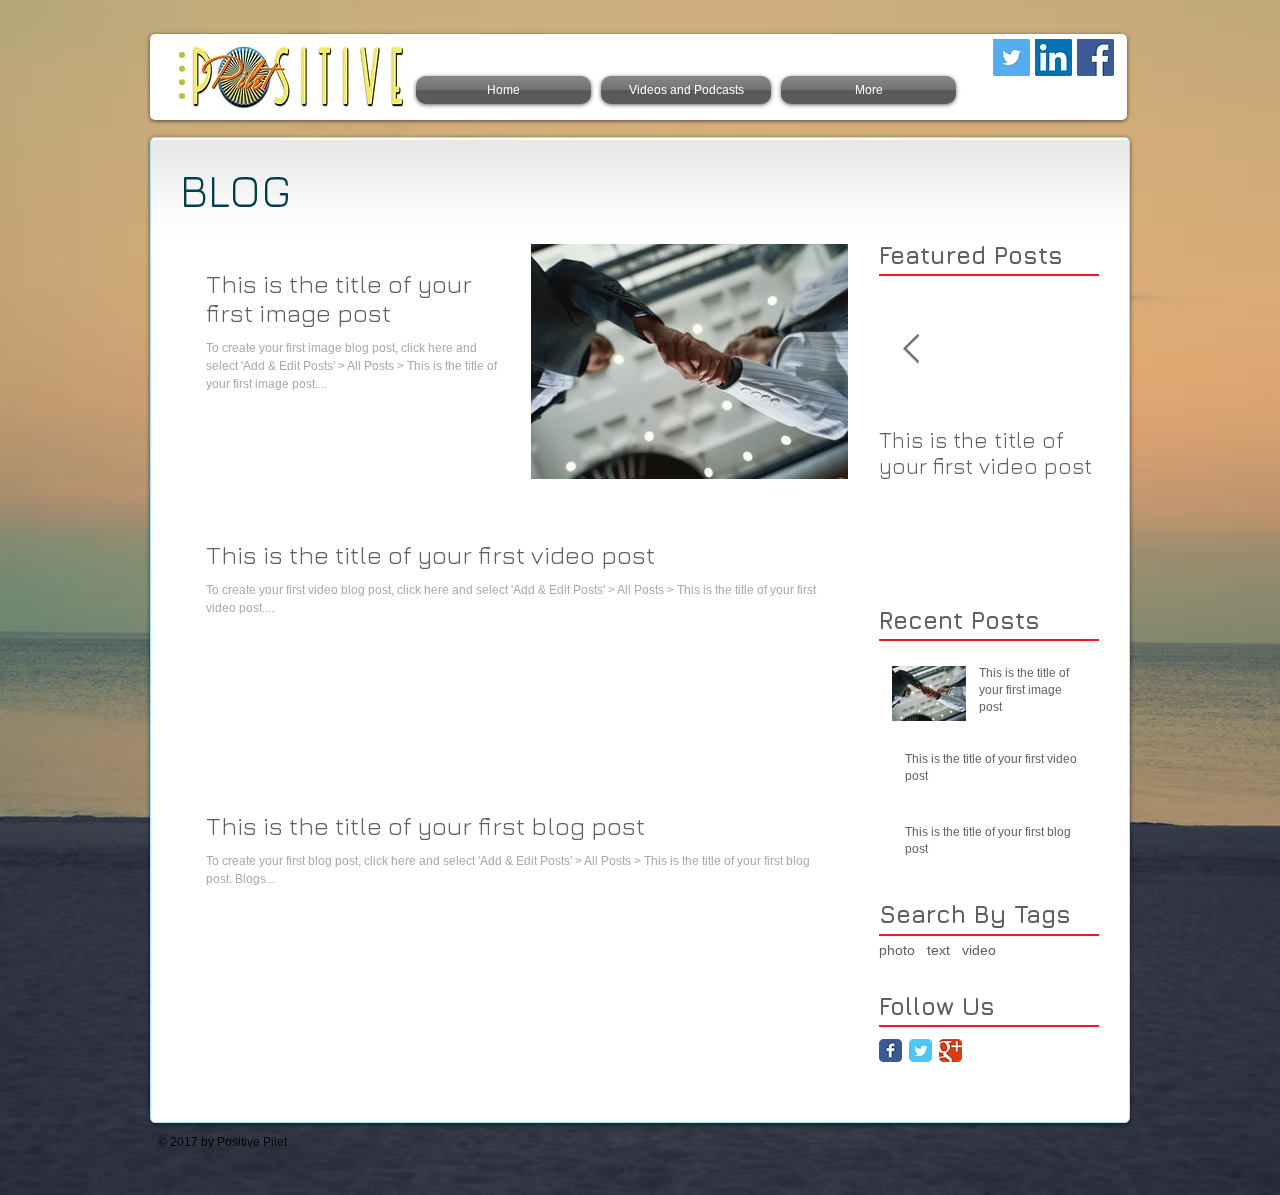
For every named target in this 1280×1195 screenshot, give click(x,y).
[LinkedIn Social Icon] (1053, 57)
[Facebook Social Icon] (1095, 57)
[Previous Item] (911, 349)
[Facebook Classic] (890, 1050)
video (979, 950)
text (938, 950)
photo (897, 950)
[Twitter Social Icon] (1011, 57)
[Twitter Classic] (920, 1050)
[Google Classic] (950, 1050)
